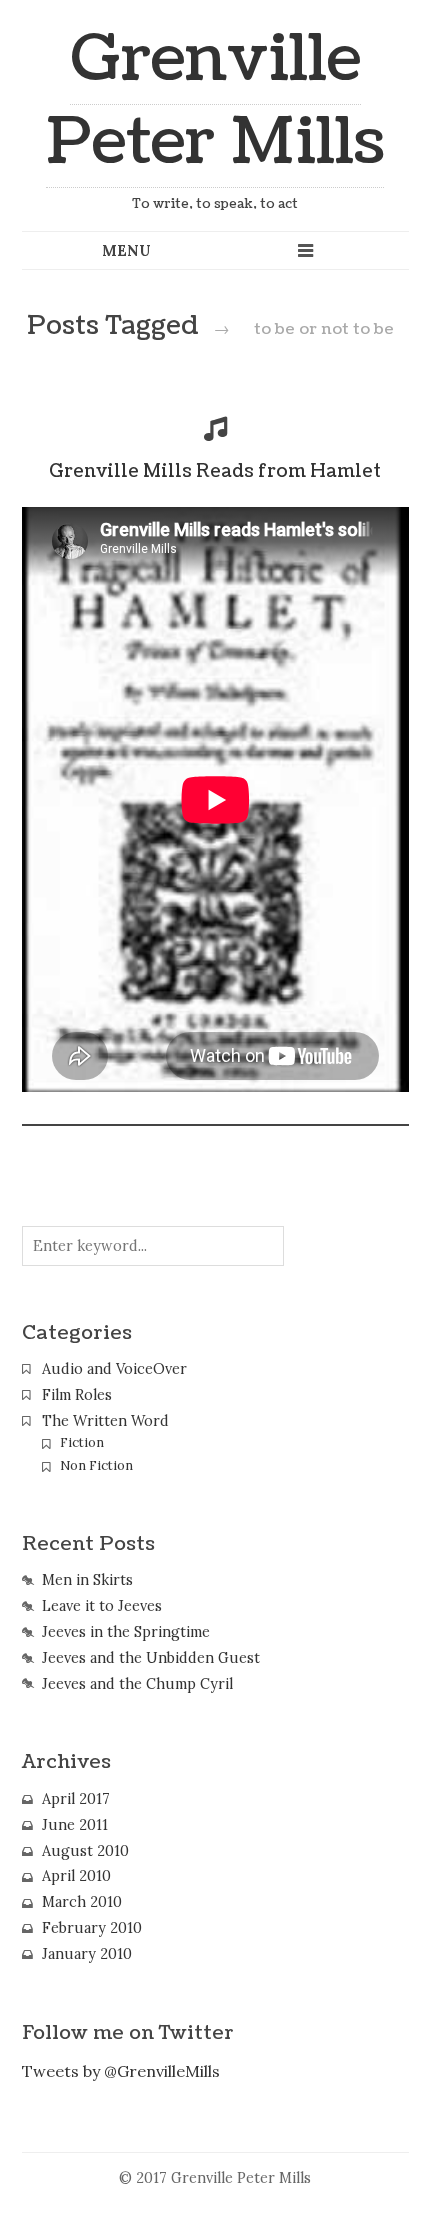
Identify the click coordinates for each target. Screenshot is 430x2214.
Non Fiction (96, 1465)
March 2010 (82, 1902)
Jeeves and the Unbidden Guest (151, 1658)
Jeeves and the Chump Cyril (137, 1684)
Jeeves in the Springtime (126, 1632)
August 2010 (85, 1851)
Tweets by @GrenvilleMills (121, 2071)
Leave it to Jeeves (102, 1606)
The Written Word (105, 1421)
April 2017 (76, 1799)
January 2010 (87, 1954)
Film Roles (77, 1395)
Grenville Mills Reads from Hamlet (215, 471)
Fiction (82, 1442)
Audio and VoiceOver (114, 1369)
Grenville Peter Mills (215, 101)
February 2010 (92, 1928)
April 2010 (76, 1876)
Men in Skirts (87, 1580)
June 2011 (75, 1825)
